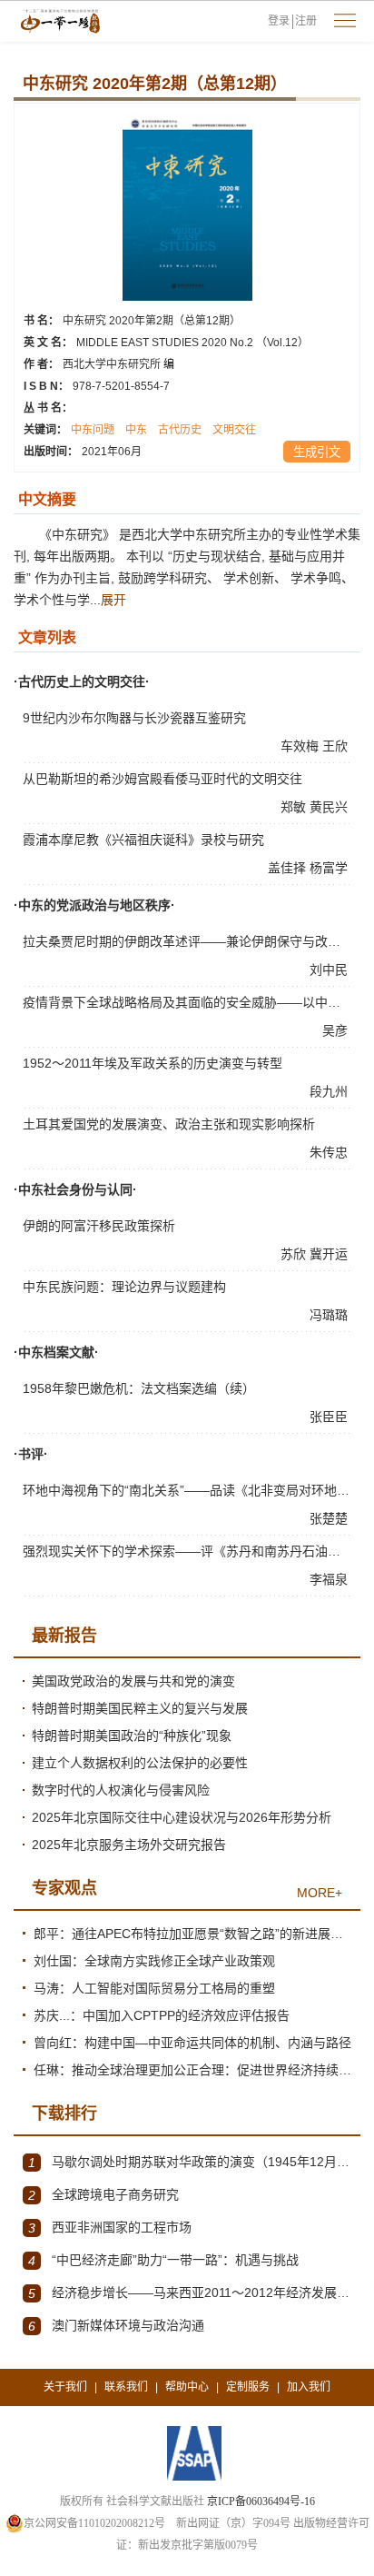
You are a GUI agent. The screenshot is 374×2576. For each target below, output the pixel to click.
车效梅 (301, 746)
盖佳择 (289, 868)
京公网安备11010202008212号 (94, 2523)
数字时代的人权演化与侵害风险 (121, 1790)
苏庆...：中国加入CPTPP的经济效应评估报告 (162, 2015)
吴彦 (337, 1030)
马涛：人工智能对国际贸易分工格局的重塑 (154, 1988)
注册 (306, 21)
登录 (279, 21)
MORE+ (320, 1893)
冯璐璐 (330, 1315)
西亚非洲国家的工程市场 (110, 2228)
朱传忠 (330, 1152)
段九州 (330, 1091)
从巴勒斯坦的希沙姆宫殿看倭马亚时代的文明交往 (162, 779)
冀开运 (330, 1254)
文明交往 (234, 430)
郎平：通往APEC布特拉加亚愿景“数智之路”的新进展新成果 (192, 1934)
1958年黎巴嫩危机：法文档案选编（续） (139, 1388)
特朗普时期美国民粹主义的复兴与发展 (140, 1708)
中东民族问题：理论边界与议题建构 (124, 1287)
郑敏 (295, 807)
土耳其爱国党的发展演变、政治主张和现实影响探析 (169, 1124)
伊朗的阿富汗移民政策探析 (99, 1226)
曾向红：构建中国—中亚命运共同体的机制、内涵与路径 (192, 2043)
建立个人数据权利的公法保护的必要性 (140, 1763)
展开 (113, 600)
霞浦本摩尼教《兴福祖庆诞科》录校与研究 (143, 840)
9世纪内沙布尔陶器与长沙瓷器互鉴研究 (134, 718)
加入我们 (309, 2387)
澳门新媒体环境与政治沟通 (116, 2326)
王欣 (337, 746)
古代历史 (180, 430)
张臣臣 (330, 1417)
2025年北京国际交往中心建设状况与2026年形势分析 (182, 1817)
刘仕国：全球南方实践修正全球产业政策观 (154, 1961)
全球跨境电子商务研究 (103, 2195)
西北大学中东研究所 (118, 364)
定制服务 (248, 2387)
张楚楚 (330, 1518)
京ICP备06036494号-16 (261, 2501)
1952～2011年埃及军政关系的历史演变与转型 (153, 1063)
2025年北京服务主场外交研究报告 (129, 1845)
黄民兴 (330, 807)
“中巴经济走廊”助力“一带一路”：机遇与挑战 (163, 2260)
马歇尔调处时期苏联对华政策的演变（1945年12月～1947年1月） (190, 2162)
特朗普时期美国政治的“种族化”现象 (132, 1736)
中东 (136, 430)
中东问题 (93, 430)
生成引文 (317, 452)
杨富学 (330, 868)
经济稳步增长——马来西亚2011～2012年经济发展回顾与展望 (190, 2293)
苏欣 (295, 1254)
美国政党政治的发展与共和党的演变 (133, 1681)
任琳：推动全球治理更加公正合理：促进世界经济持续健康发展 (192, 2070)
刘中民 (330, 970)
